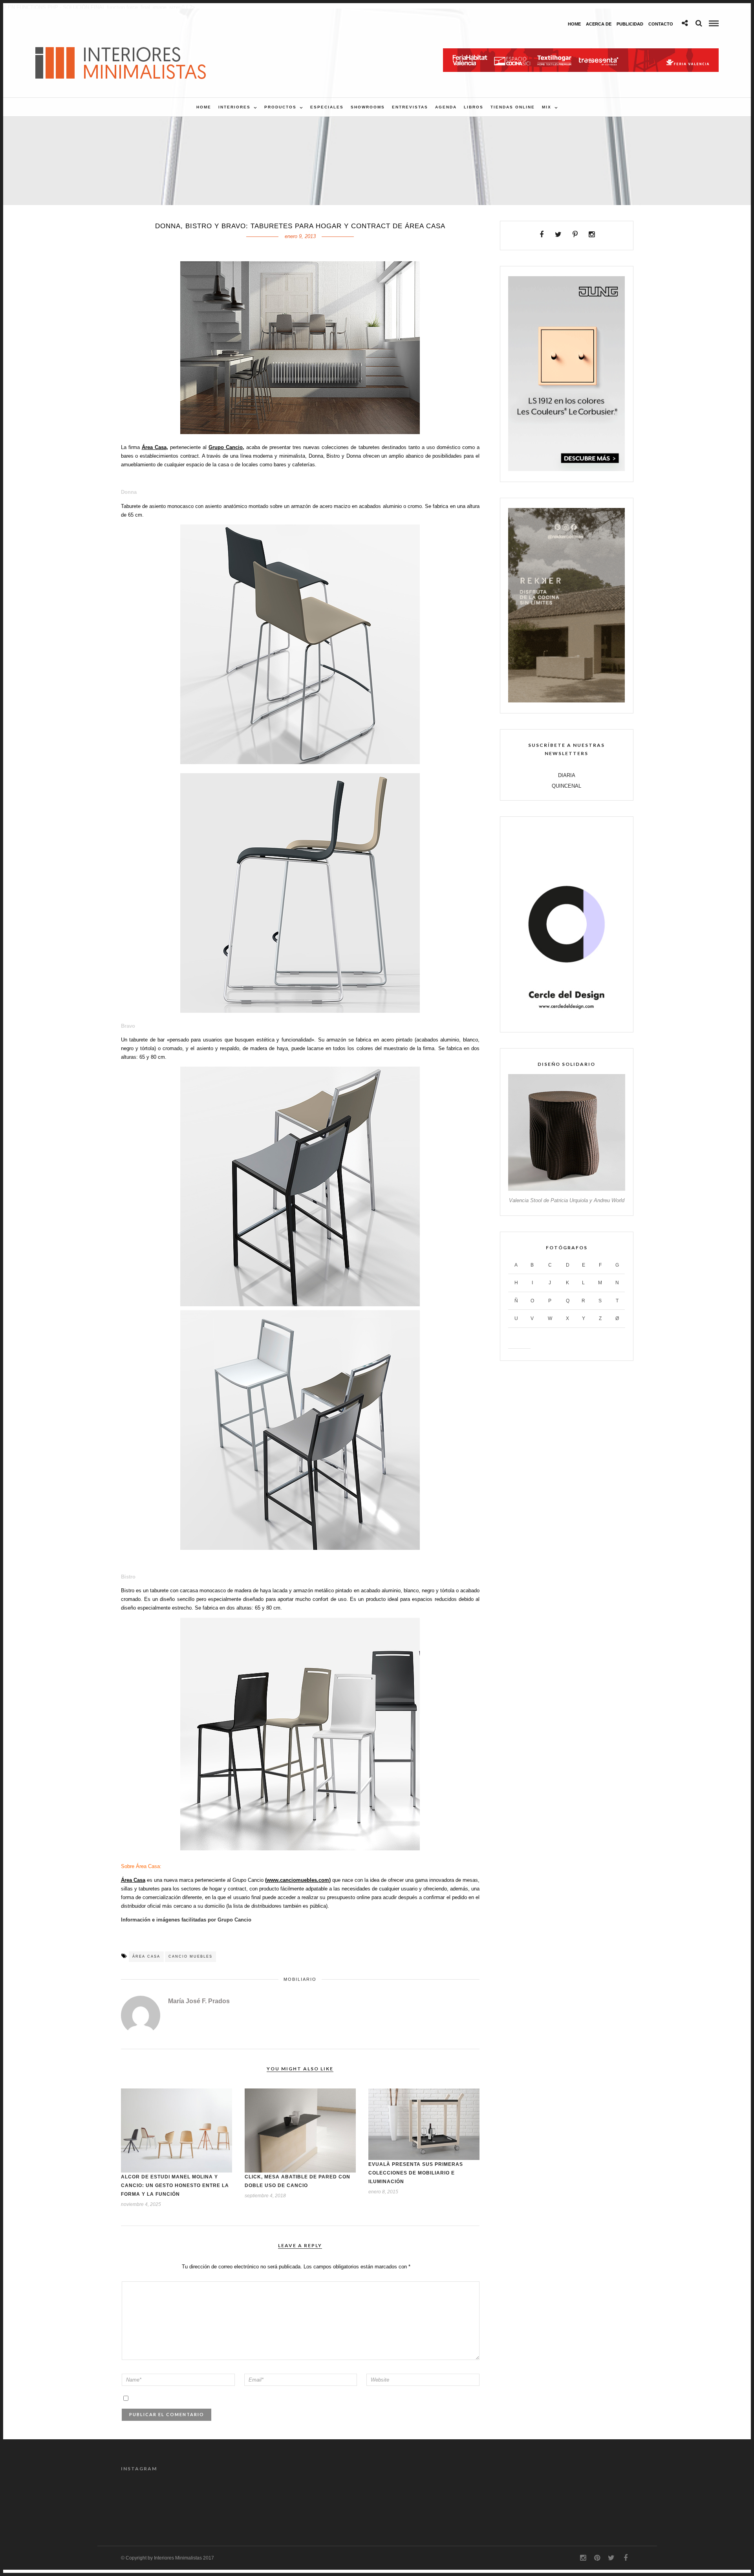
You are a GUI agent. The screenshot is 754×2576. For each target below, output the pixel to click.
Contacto (661, 24)
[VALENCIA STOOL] (566, 1189)
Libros (474, 107)
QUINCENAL (566, 786)
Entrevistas (410, 107)
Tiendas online (513, 107)
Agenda (446, 107)
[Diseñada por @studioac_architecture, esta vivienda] (474, 2500)
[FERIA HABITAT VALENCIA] (581, 52)
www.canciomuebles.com (298, 1880)
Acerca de (599, 24)
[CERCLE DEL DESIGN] (566, 1020)
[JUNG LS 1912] (566, 469)
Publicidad (630, 24)
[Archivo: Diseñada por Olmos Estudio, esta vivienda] (280, 2500)
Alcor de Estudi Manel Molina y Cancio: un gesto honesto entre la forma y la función (175, 2185)
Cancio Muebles (190, 1956)
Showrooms (368, 107)
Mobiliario (300, 1979)
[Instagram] (592, 235)
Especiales (327, 107)
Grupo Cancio (226, 447)
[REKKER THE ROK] (566, 701)
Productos (280, 107)
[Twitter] (558, 235)
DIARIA (567, 775)
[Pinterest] (575, 235)
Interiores (234, 107)
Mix (547, 107)
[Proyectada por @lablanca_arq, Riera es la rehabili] (151, 2500)
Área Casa (154, 447)
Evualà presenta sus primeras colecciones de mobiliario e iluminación (416, 2173)
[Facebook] (542, 235)
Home (574, 24)
